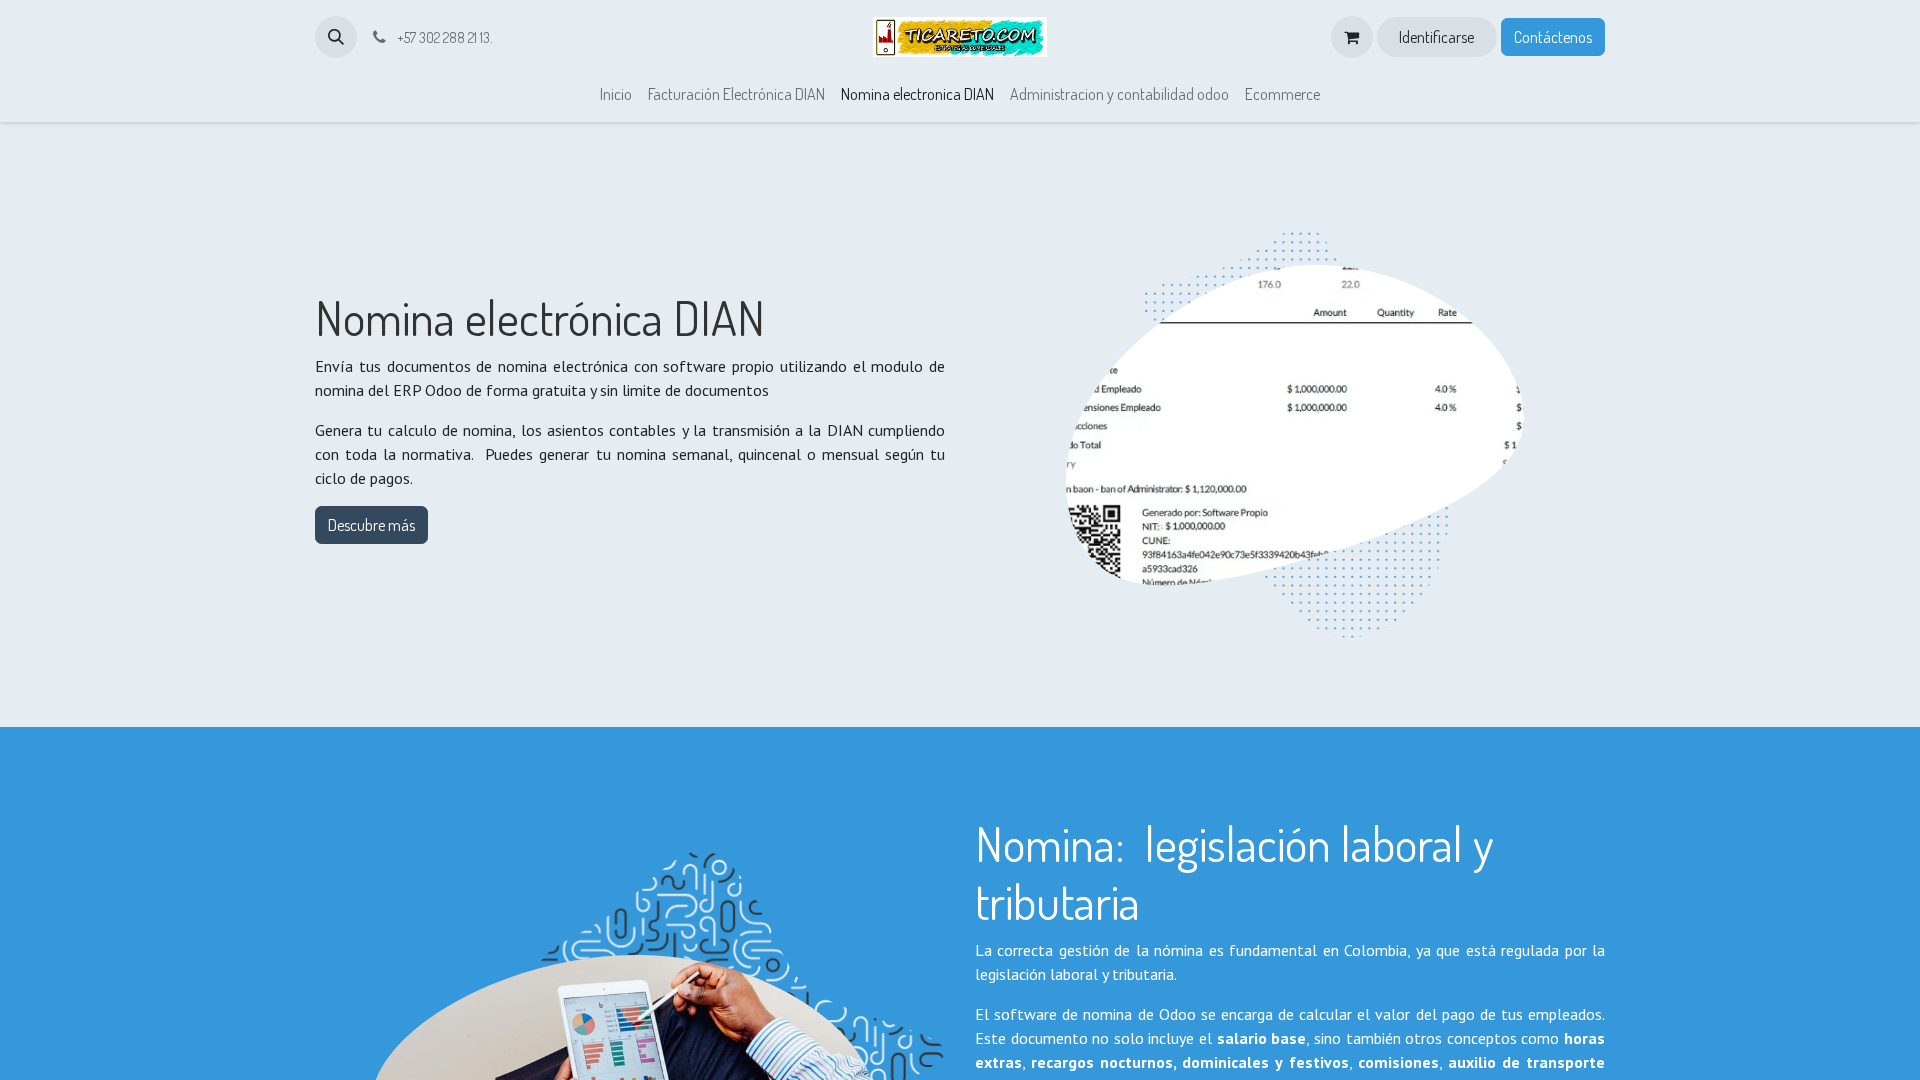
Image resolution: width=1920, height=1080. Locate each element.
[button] (336, 37)
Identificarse (1436, 37)
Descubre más (371, 525)
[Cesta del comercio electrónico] (1352, 37)
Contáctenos (1553, 37)
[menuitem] (616, 94)
